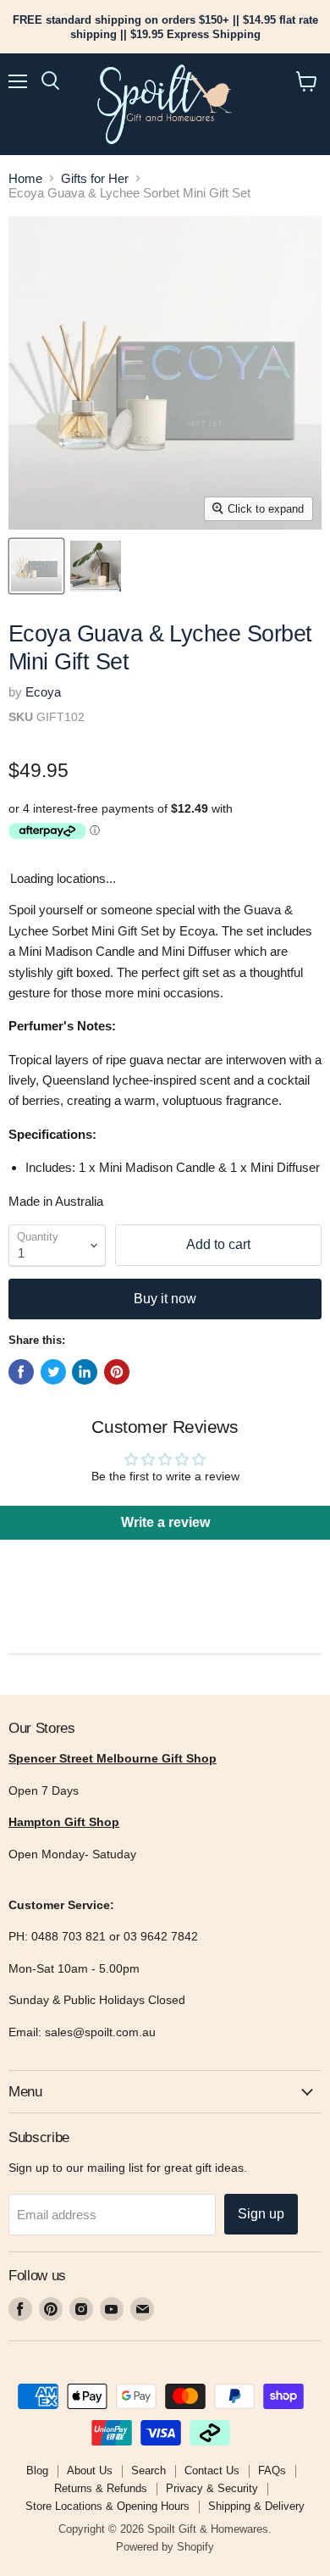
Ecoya (43, 692)
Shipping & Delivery (256, 2506)
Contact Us (212, 2471)
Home (25, 178)
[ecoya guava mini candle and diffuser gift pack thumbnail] (96, 566)
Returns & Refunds (101, 2488)
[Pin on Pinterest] (117, 1372)
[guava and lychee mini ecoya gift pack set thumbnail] (36, 566)
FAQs (272, 2471)
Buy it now (165, 1299)
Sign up (261, 2214)
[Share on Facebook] (21, 1372)
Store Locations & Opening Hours (107, 2506)
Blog (37, 2471)
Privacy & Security (212, 2488)
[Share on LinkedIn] (85, 1372)
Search (148, 2471)
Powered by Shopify (165, 2547)
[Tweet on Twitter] (53, 1372)
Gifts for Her (95, 178)
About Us (90, 2471)
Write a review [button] (165, 1522)
